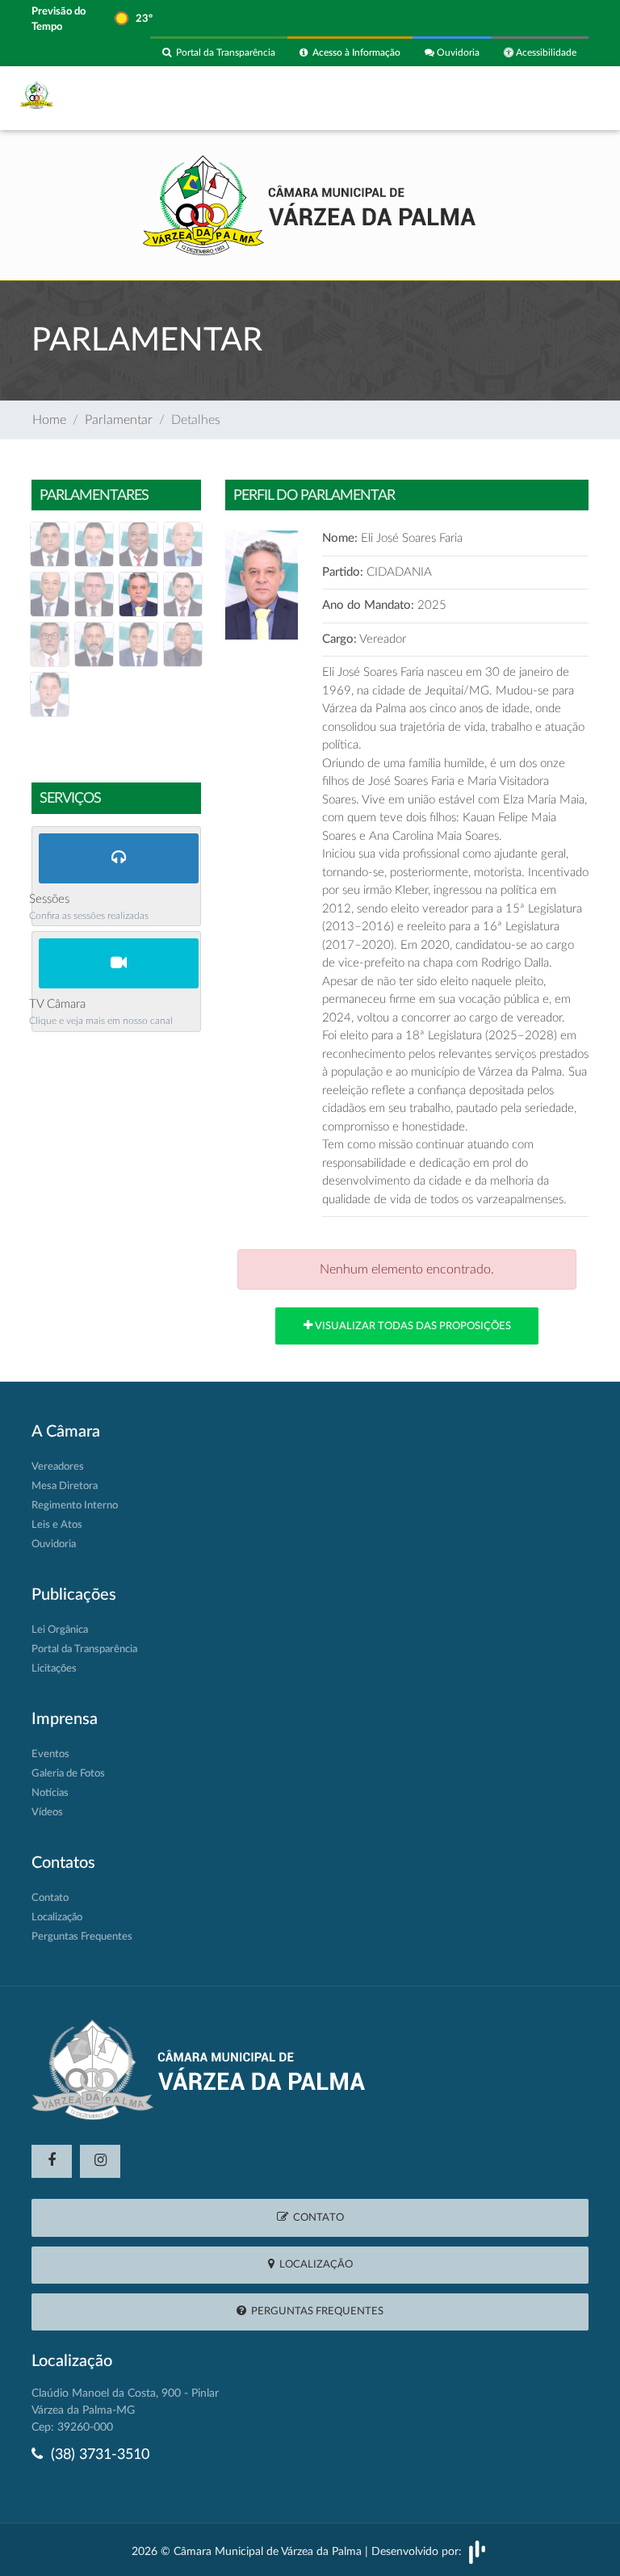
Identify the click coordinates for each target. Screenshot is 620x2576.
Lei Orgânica (60, 1630)
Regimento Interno (75, 1506)
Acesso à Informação (354, 52)
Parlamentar (119, 420)
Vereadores (58, 1467)
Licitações (54, 1669)
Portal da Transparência (223, 52)
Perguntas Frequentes (82, 1937)
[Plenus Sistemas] (477, 2552)
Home (49, 420)
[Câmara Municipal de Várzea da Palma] (310, 203)
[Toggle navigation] (567, 98)
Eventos (50, 1754)
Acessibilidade (545, 52)
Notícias (50, 1793)
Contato (50, 1898)
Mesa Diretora (65, 1486)
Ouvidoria (457, 52)
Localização (57, 1917)
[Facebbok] (52, 2161)
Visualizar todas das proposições (412, 1326)
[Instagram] (100, 2161)
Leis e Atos (57, 1525)
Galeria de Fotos (68, 1774)
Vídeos (47, 1812)
